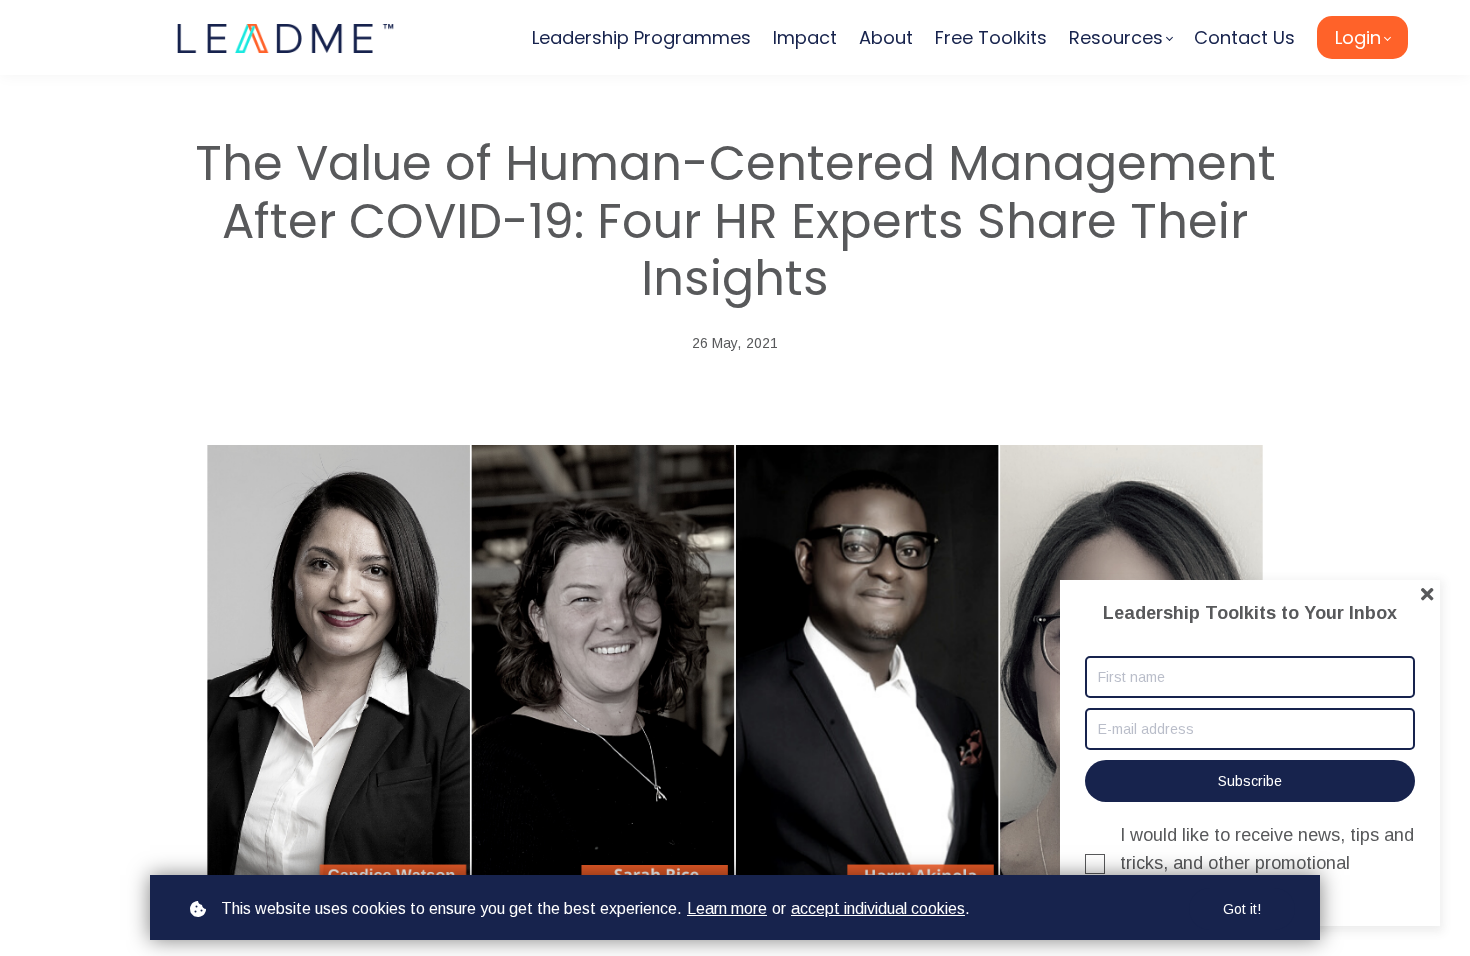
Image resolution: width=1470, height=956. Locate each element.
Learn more (727, 908)
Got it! (1242, 909)
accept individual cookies (878, 908)
